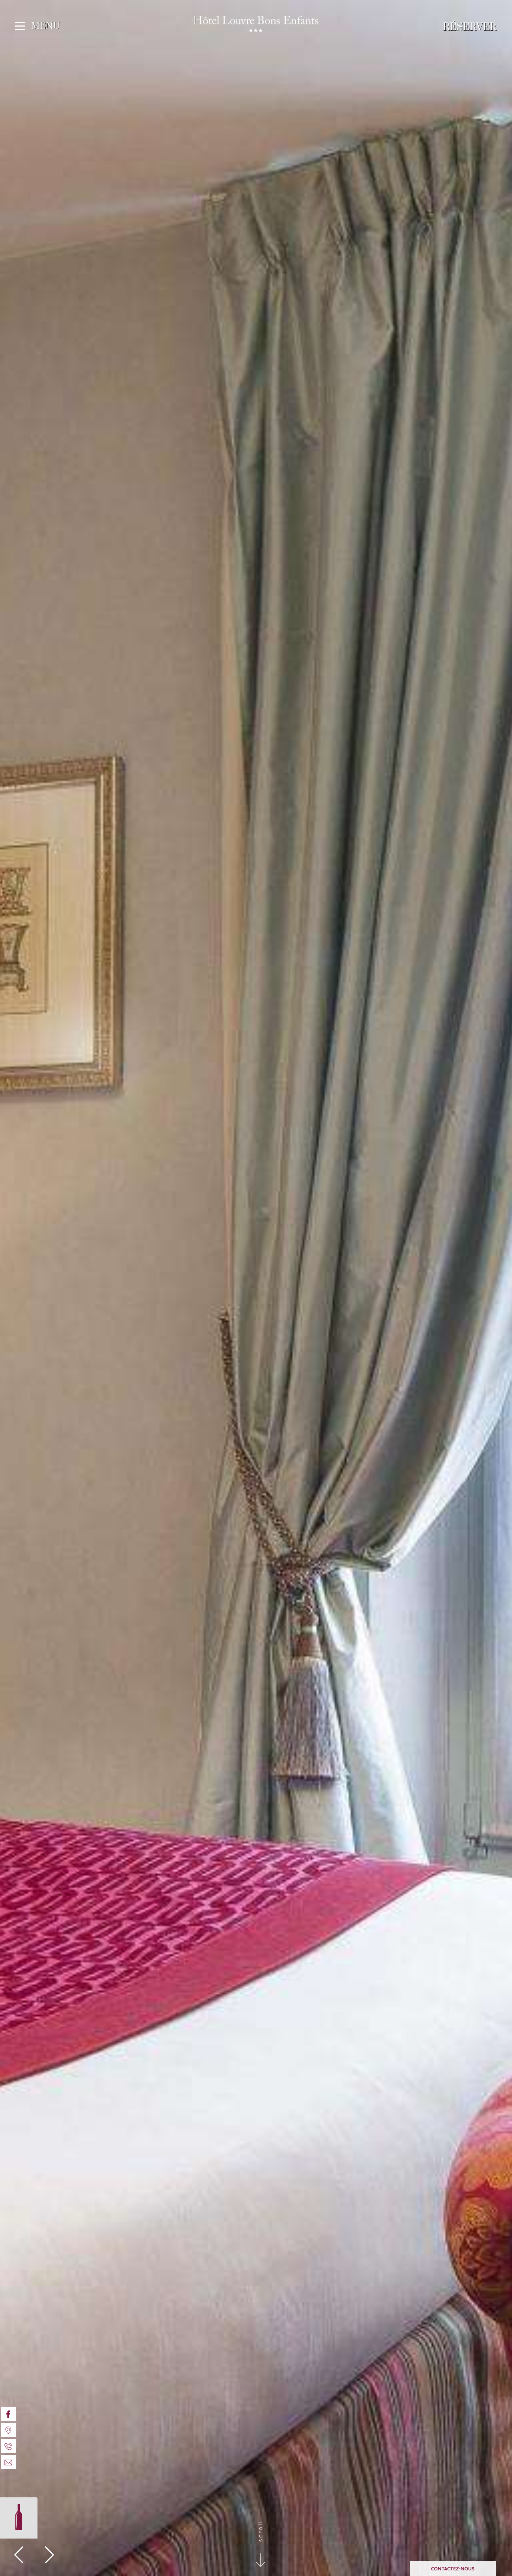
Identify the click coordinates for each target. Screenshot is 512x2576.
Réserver (470, 27)
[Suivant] (49, 2556)
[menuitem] (8, 2414)
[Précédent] (19, 2556)
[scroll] (267, 2553)
